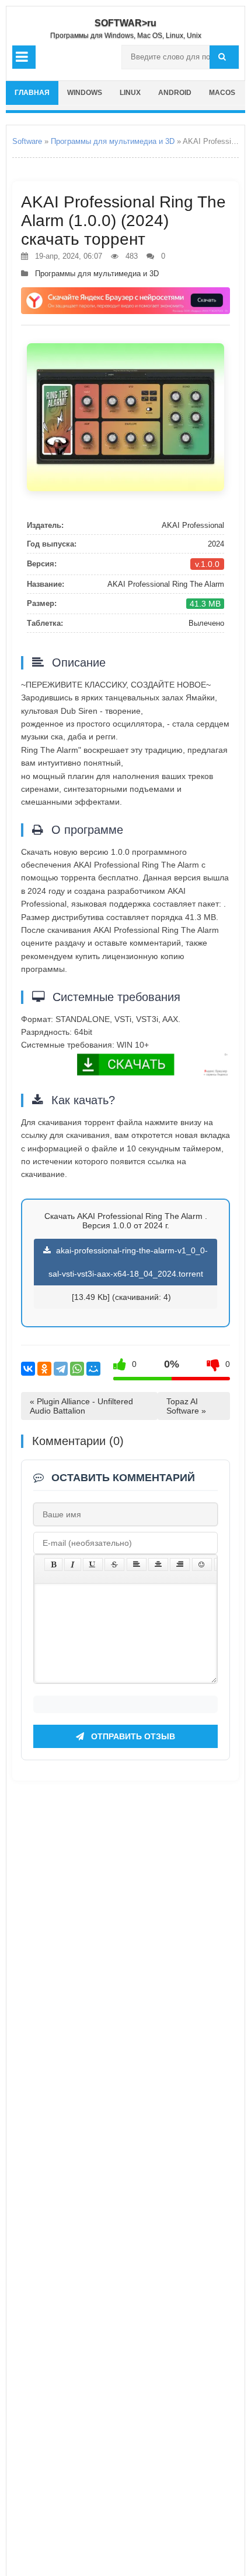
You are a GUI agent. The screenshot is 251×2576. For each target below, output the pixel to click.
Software (27, 141)
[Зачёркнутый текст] (114, 1564)
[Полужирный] (53, 1564)
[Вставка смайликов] (202, 1564)
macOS (222, 93)
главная (32, 93)
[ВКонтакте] (28, 1369)
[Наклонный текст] (73, 1564)
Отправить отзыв (132, 1736)
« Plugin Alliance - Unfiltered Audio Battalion (81, 1406)
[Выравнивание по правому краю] (180, 1564)
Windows (85, 93)
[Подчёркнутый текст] (93, 1564)
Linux (130, 93)
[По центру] (158, 1564)
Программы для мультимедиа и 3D (113, 141)
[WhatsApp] (77, 1369)
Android (175, 93)
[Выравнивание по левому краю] (137, 1564)
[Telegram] (61, 1369)
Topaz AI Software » (186, 1406)
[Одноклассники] (44, 1369)
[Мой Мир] (93, 1369)
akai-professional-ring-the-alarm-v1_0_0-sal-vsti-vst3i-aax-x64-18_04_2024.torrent (128, 1262)
